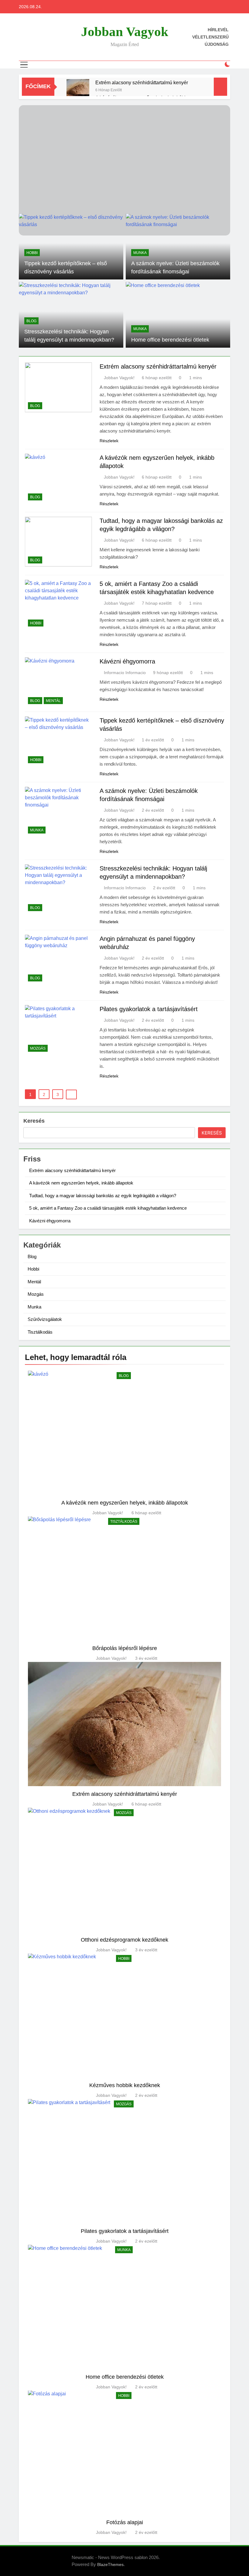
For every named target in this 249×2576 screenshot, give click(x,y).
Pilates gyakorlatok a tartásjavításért (149, 1009)
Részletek (109, 441)
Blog (31, 321)
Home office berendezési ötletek (170, 340)
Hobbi (32, 253)
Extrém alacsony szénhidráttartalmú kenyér (142, 82)
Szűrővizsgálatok (45, 1319)
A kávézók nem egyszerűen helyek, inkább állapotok (81, 1183)
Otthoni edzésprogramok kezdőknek (124, 1940)
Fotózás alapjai (125, 2522)
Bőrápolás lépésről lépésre (125, 1648)
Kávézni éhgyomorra (127, 661)
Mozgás (38, 1048)
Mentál (53, 701)
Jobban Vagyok (125, 32)
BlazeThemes (110, 2564)
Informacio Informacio (125, 673)
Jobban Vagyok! (119, 378)
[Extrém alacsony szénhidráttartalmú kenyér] (78, 90)
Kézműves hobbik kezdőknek (125, 2085)
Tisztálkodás (40, 1332)
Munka (140, 253)
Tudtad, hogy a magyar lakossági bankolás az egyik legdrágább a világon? (103, 1196)
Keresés (34, 1121)
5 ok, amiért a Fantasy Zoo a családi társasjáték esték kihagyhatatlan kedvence (108, 1208)
